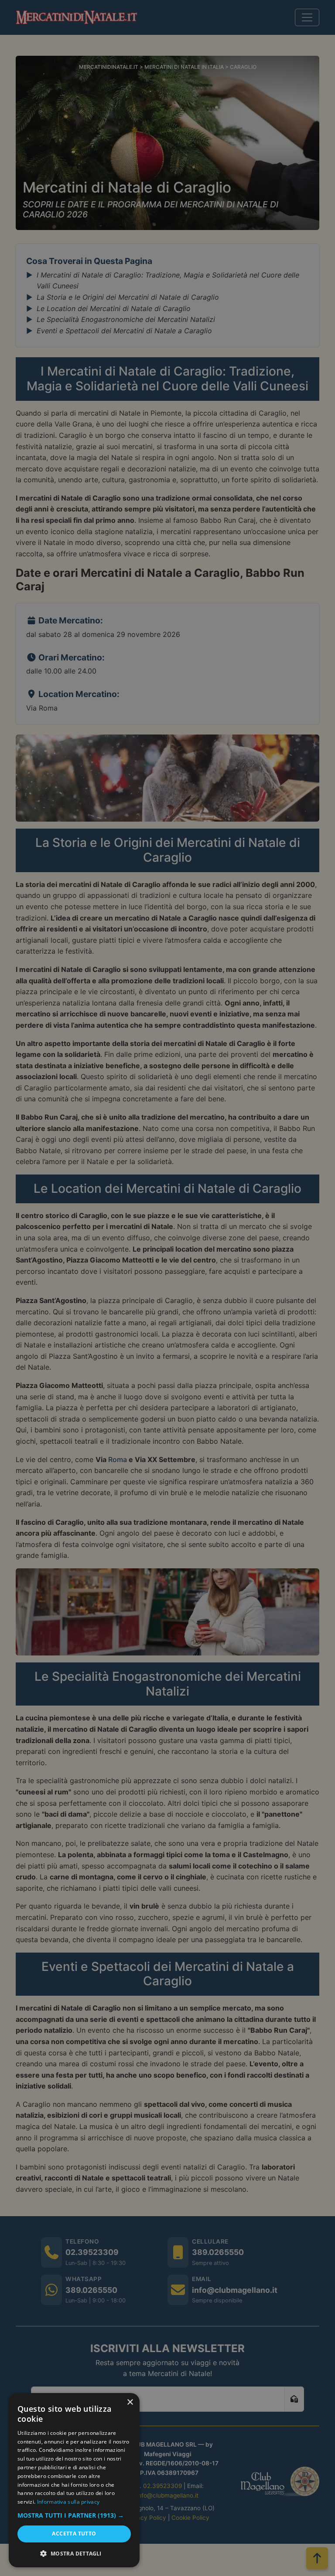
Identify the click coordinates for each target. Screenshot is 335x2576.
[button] (74, 2515)
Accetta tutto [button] (74, 2534)
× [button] (130, 2402)
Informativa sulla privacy (68, 2502)
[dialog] (74, 2480)
